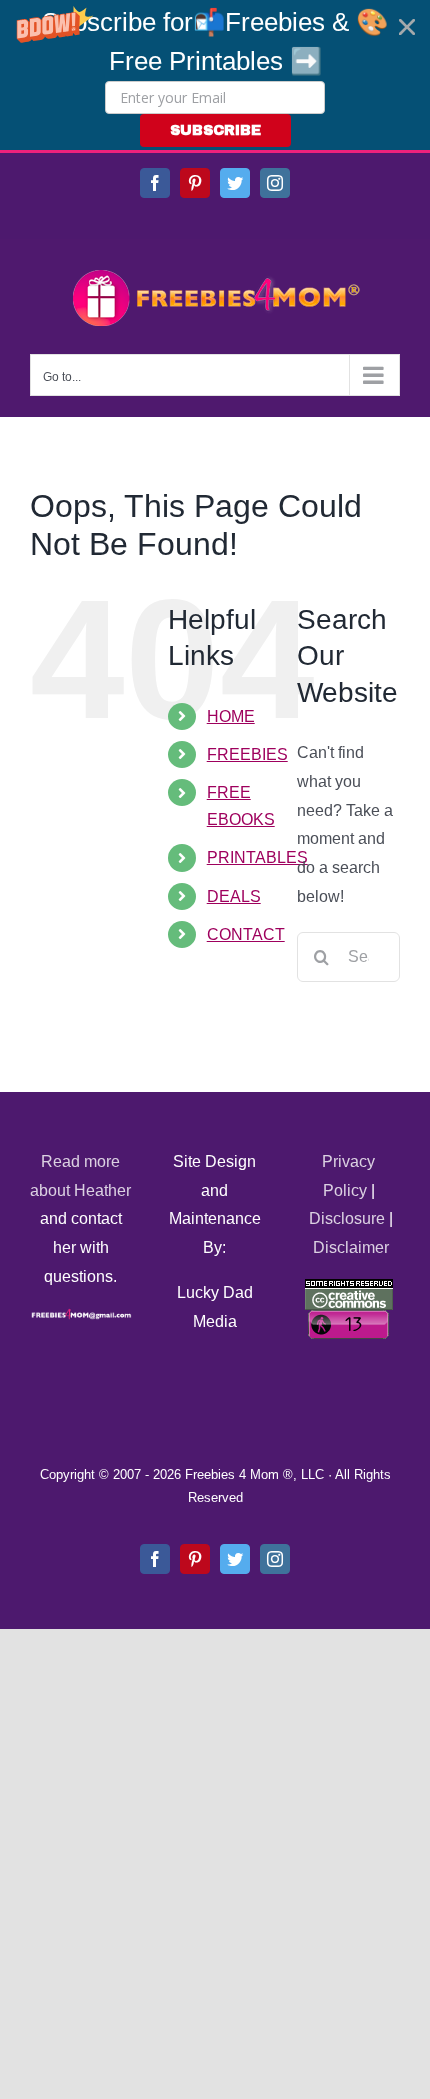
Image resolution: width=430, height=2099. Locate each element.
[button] (215, 75)
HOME (231, 716)
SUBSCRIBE (215, 130)
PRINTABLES (257, 857)
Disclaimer (351, 1247)
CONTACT (246, 934)
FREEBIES (247, 754)
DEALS (234, 896)
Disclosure (347, 1218)
